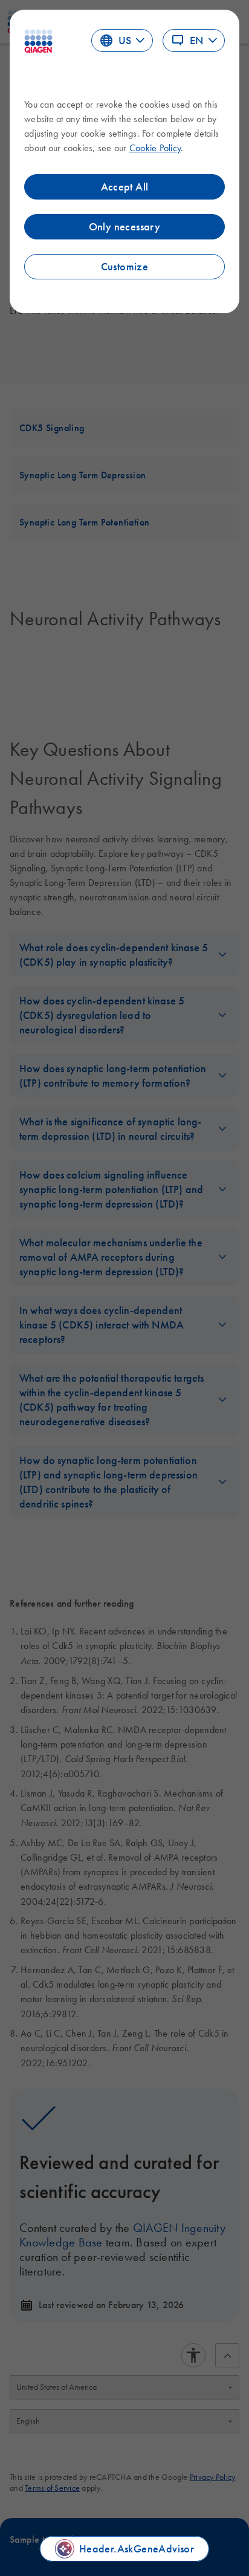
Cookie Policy (155, 148)
